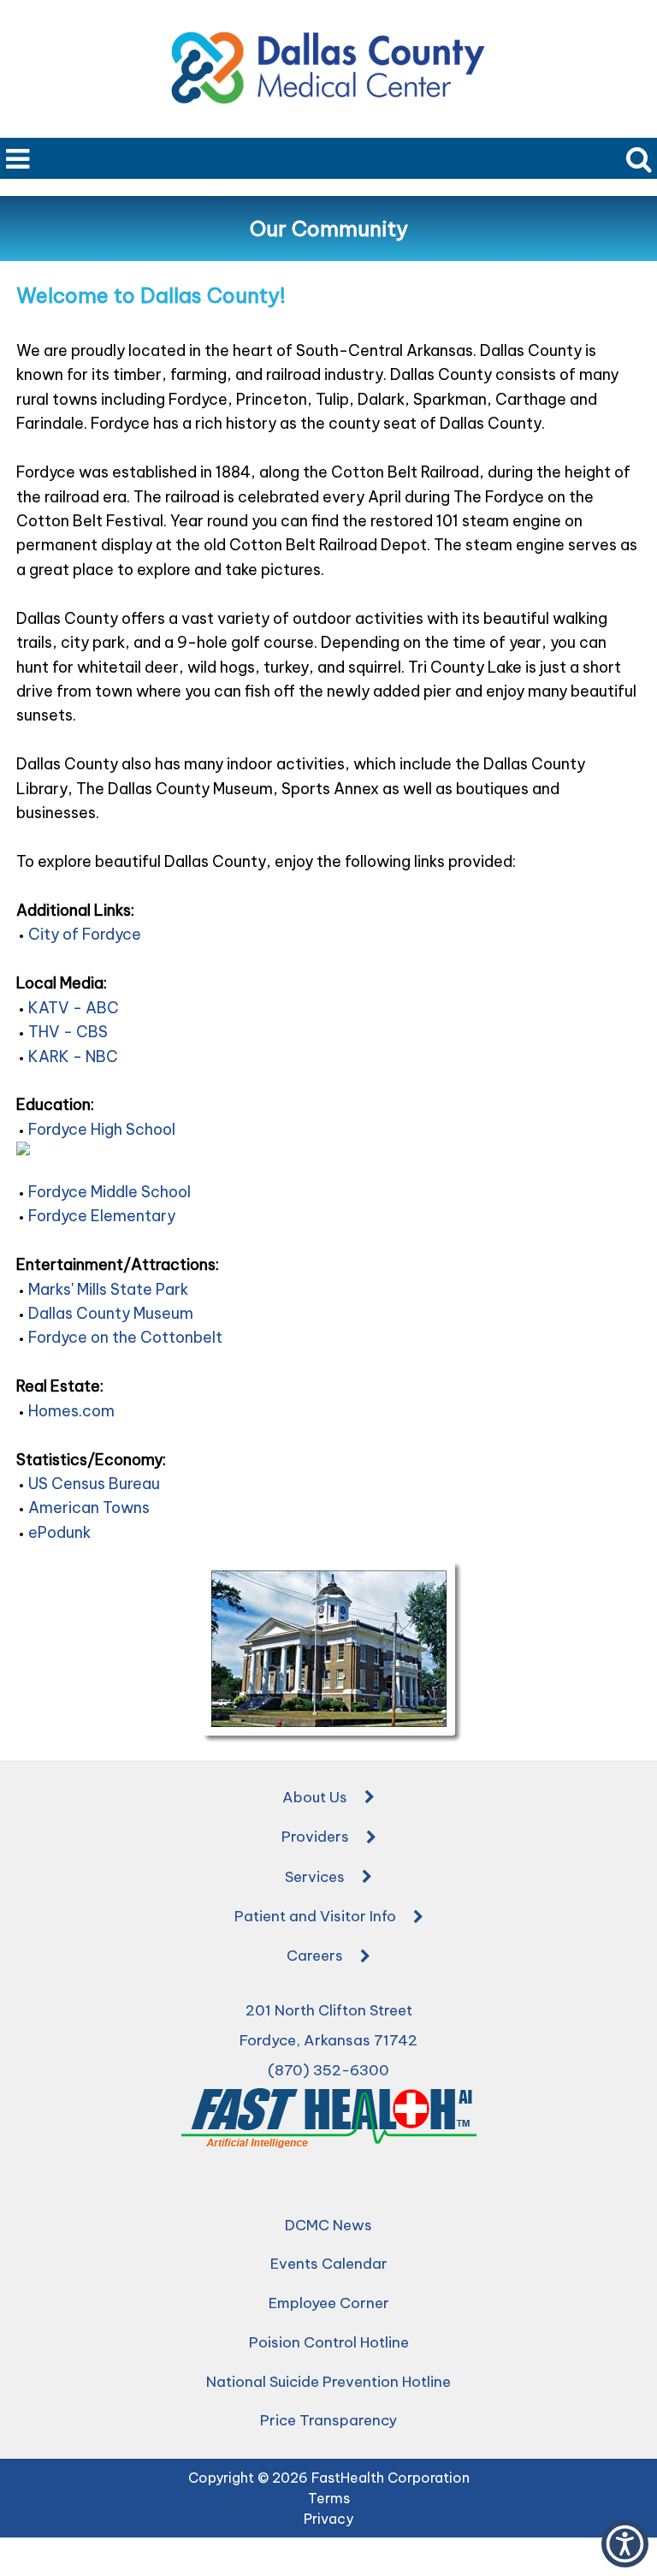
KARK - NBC (73, 1057)
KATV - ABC (74, 1008)
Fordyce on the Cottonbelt (125, 1337)
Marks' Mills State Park (108, 1289)
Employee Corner (329, 2303)
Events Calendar (329, 2264)
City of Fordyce (85, 934)
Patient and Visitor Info (315, 1916)
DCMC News (328, 2225)
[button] (625, 2544)
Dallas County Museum (111, 1313)
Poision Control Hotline (329, 2342)
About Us (315, 1797)
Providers (315, 1837)
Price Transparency (328, 2420)
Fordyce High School (102, 1129)
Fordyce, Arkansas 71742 (328, 2040)
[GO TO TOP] (628, 2561)
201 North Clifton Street (329, 2010)
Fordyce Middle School (109, 1192)
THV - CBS (68, 1032)
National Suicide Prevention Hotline (328, 2382)
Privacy (328, 2519)
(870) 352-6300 (328, 2070)
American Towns (89, 1508)
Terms (329, 2498)
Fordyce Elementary (102, 1216)
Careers (315, 1956)
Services (315, 1877)
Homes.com (71, 1411)
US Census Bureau (94, 1484)
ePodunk (59, 1532)
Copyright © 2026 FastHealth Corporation (329, 2478)
